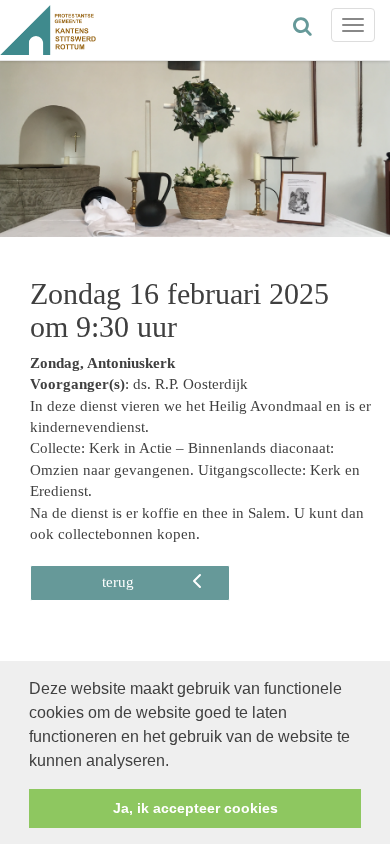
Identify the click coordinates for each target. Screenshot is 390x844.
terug (118, 582)
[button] (176, 762)
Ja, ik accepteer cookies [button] (195, 808)
